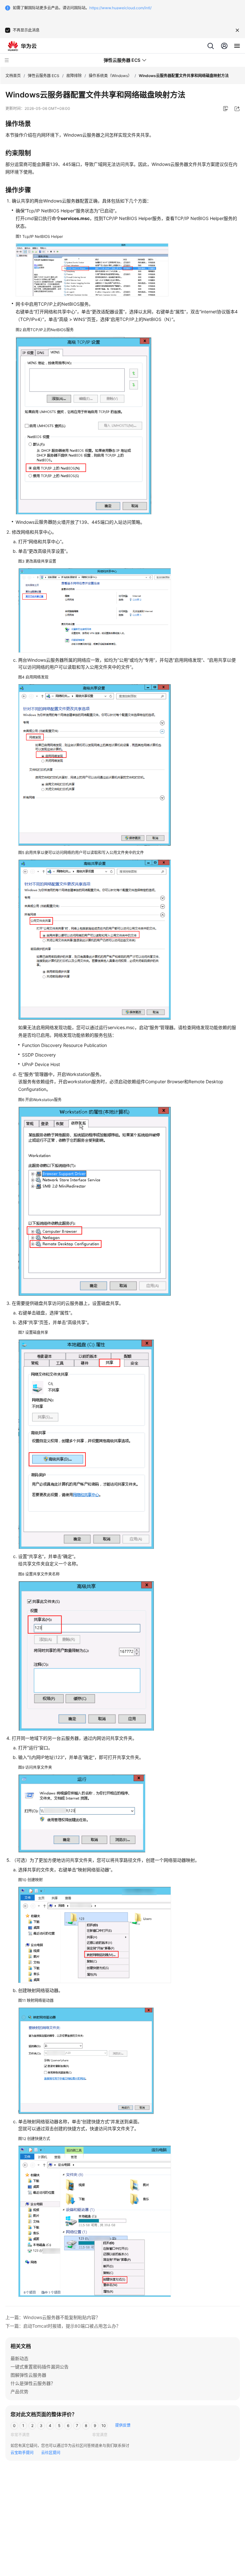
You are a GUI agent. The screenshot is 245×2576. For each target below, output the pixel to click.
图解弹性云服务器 (28, 2375)
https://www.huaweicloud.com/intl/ (120, 8)
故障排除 (74, 76)
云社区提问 (51, 2453)
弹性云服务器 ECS (44, 76)
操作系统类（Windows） (110, 76)
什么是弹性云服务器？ (33, 2383)
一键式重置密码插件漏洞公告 (40, 2367)
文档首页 (13, 76)
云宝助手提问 (22, 2453)
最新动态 (19, 2358)
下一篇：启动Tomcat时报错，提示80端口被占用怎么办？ (63, 2326)
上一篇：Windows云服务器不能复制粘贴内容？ (53, 2317)
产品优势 (19, 2391)
